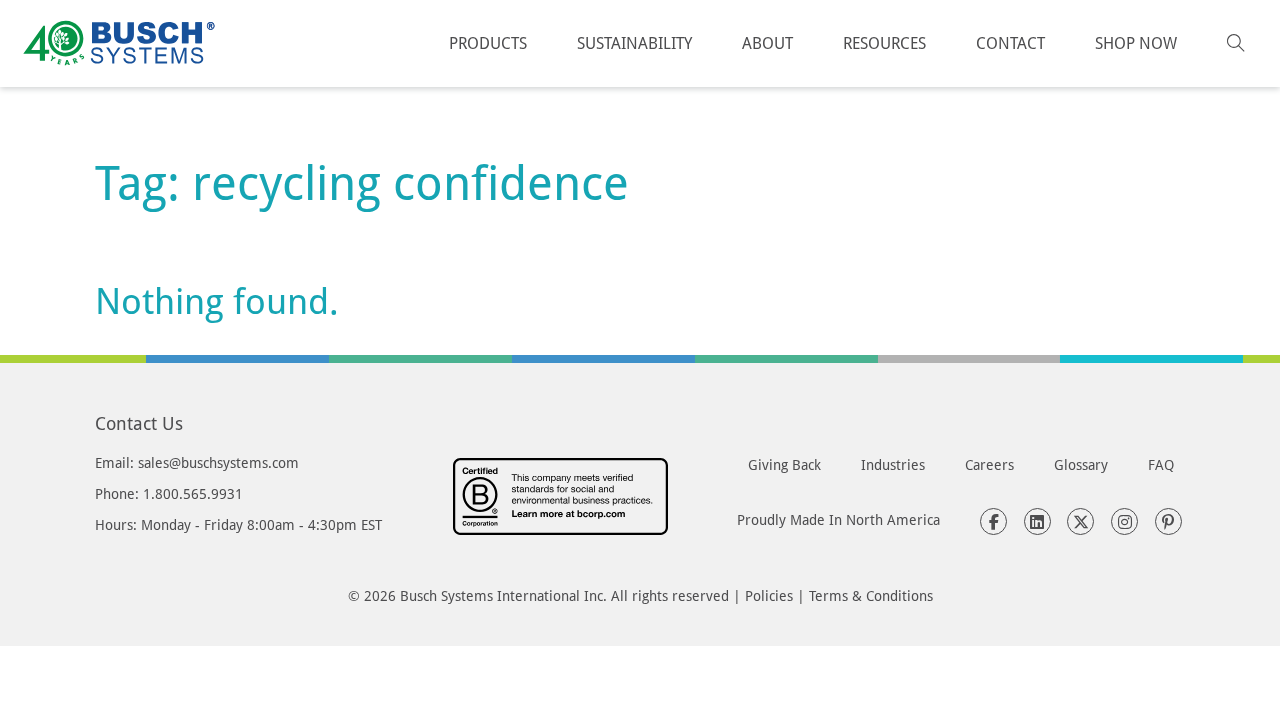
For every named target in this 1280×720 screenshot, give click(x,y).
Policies (769, 595)
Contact (1010, 42)
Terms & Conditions (871, 595)
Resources (884, 42)
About (767, 42)
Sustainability (634, 42)
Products (488, 42)
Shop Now (1136, 42)
